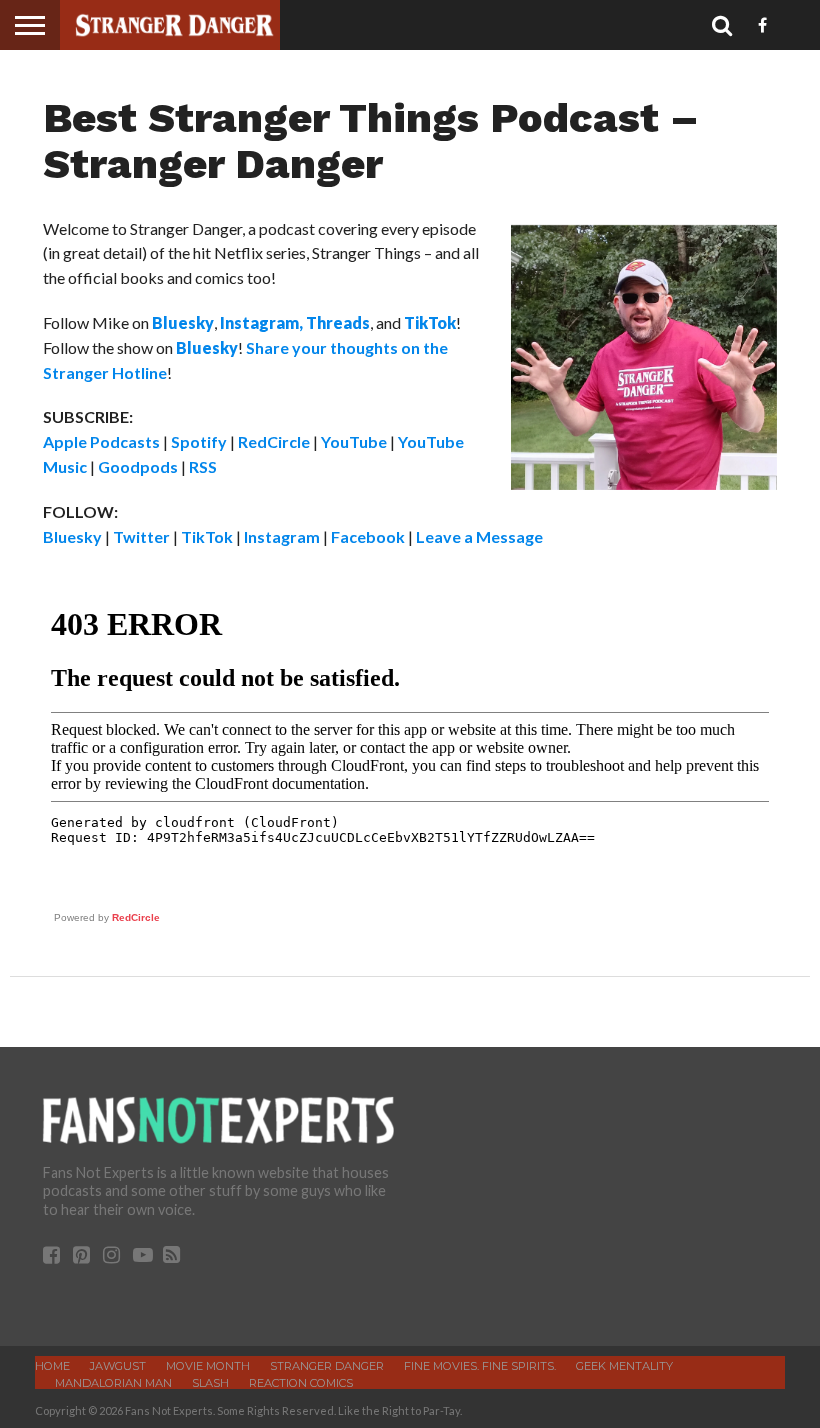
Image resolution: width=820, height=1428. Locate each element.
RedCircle (274, 441)
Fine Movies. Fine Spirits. (480, 1366)
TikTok (207, 536)
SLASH (210, 1383)
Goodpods (138, 466)
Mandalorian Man (113, 1383)
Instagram (282, 536)
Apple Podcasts (101, 441)
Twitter (141, 536)
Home (52, 1366)
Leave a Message (479, 536)
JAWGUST (118, 1366)
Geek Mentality (624, 1366)
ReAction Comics (301, 1383)
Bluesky (72, 536)
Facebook (368, 536)
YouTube (354, 441)
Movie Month (208, 1366)
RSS (203, 466)
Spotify (199, 441)
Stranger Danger (327, 1366)
